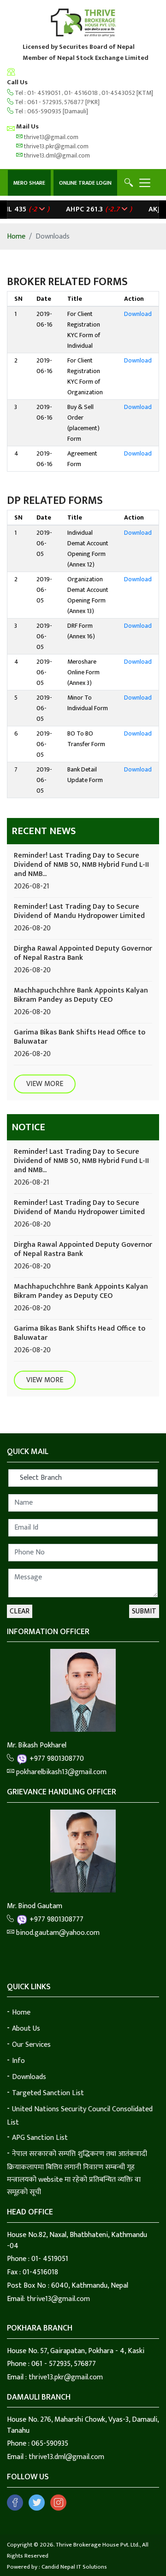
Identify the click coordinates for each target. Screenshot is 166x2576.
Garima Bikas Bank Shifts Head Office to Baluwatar (80, 1037)
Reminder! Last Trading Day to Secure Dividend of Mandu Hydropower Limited (79, 911)
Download (138, 314)
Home (16, 237)
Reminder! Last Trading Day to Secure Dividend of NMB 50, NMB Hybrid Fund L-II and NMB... (81, 865)
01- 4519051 (44, 93)
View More (45, 1084)
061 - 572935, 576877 (56, 102)
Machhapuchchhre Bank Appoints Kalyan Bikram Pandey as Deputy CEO (81, 995)
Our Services (31, 2045)
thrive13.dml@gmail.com (56, 155)
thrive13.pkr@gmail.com (56, 146)
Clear (20, 1611)
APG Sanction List (40, 2138)
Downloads (29, 2077)
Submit (144, 1611)
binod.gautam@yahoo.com (57, 1933)
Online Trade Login (85, 183)
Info (18, 2061)
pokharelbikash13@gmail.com (60, 1772)
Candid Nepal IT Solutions (74, 2567)
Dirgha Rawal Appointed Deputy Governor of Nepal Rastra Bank (83, 953)
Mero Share (29, 183)
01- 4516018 (82, 93)
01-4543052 (119, 93)
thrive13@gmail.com (50, 137)
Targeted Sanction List (48, 2093)
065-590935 (44, 111)
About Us (26, 2029)
